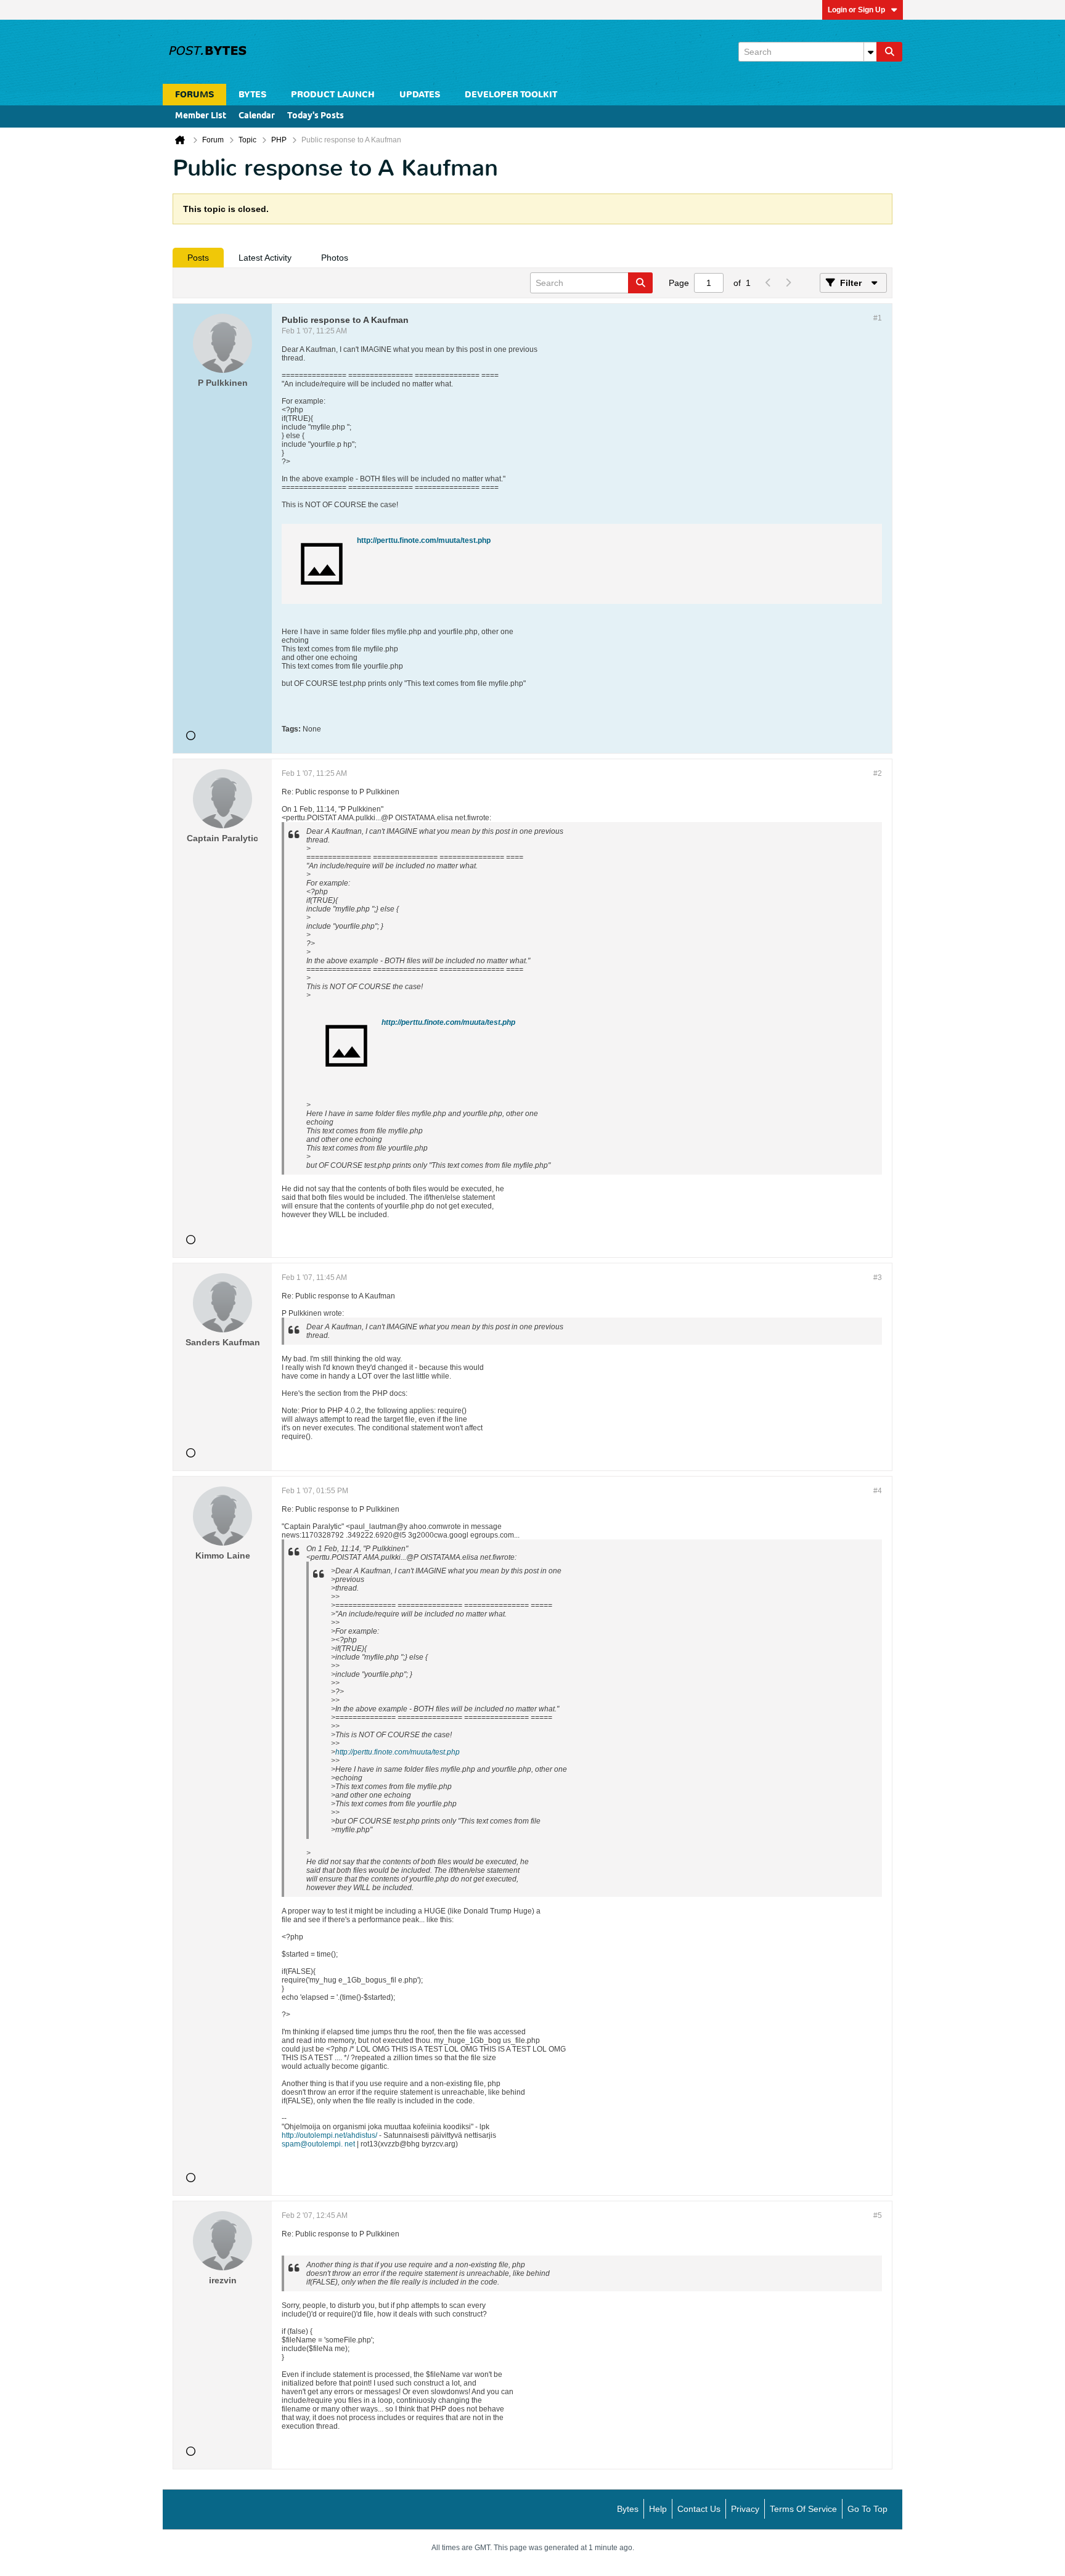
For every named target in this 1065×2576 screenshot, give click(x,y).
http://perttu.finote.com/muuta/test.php (424, 540)
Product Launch (333, 95)
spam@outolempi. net (318, 2144)
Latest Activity (265, 258)
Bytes (628, 2509)
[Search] (889, 52)
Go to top (867, 2509)
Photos (335, 258)
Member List (201, 116)
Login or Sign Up (856, 10)
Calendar (257, 116)
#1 (878, 318)
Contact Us (699, 2509)
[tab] (198, 258)
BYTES (252, 95)
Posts (198, 258)
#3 (878, 1278)
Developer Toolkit (511, 95)
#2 (878, 773)
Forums (194, 95)
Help (658, 2509)
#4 (878, 1491)
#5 (878, 2215)
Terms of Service (803, 2509)
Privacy (745, 2509)
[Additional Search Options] (870, 52)
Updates (420, 95)
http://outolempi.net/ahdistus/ (329, 2135)
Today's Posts (316, 116)
